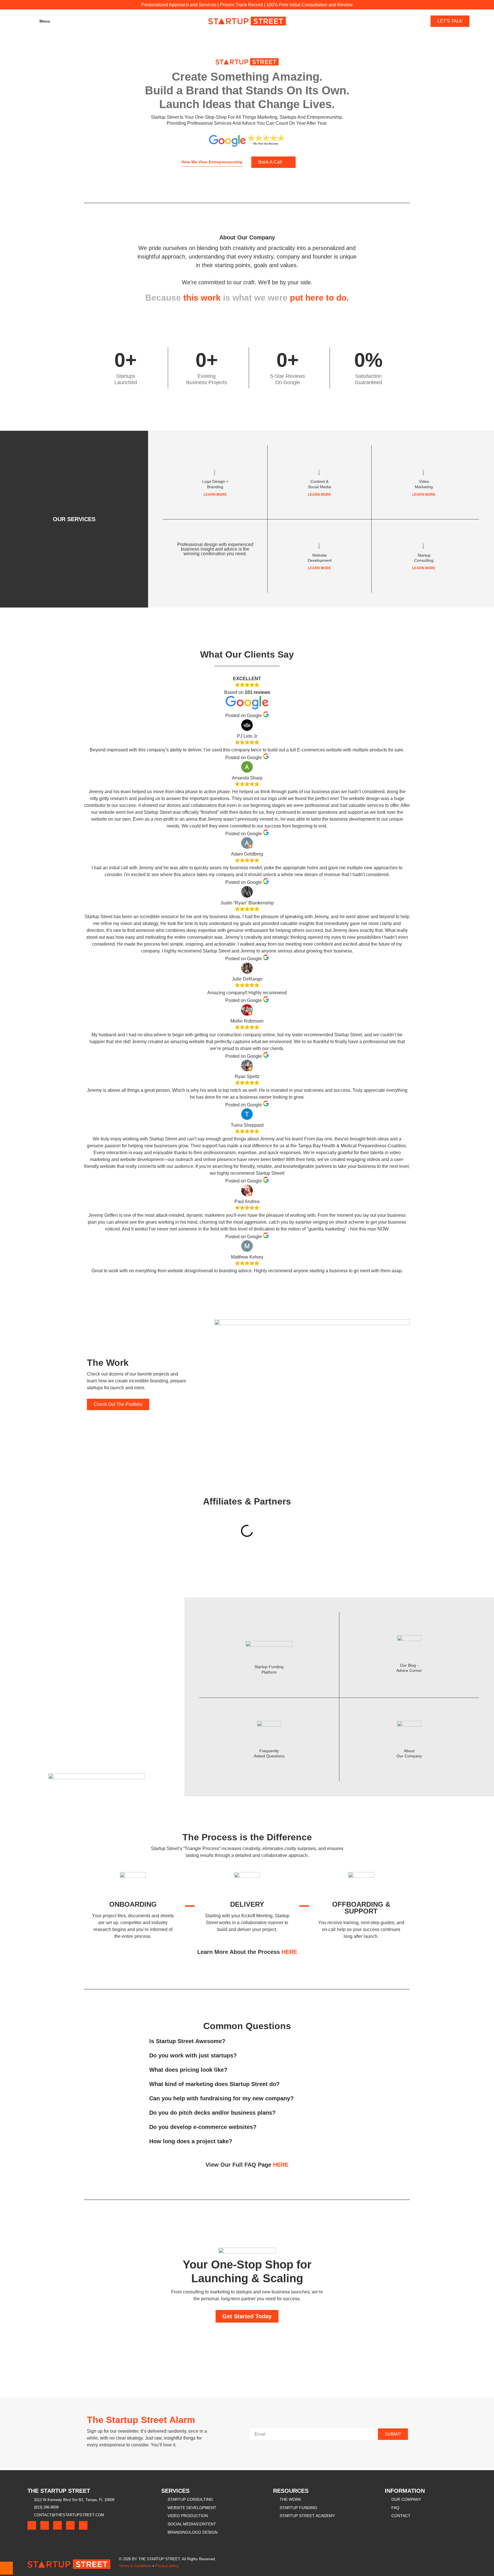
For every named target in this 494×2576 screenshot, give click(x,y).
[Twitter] (45, 2525)
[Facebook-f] (32, 2525)
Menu (45, 21)
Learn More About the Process (247, 1952)
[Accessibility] (6, 2568)
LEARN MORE (215, 495)
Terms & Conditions (135, 2566)
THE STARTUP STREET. (160, 2559)
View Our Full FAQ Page (247, 2165)
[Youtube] (70, 2525)
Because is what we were (247, 298)
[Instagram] (57, 2525)
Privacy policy (167, 2566)
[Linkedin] (83, 2525)
